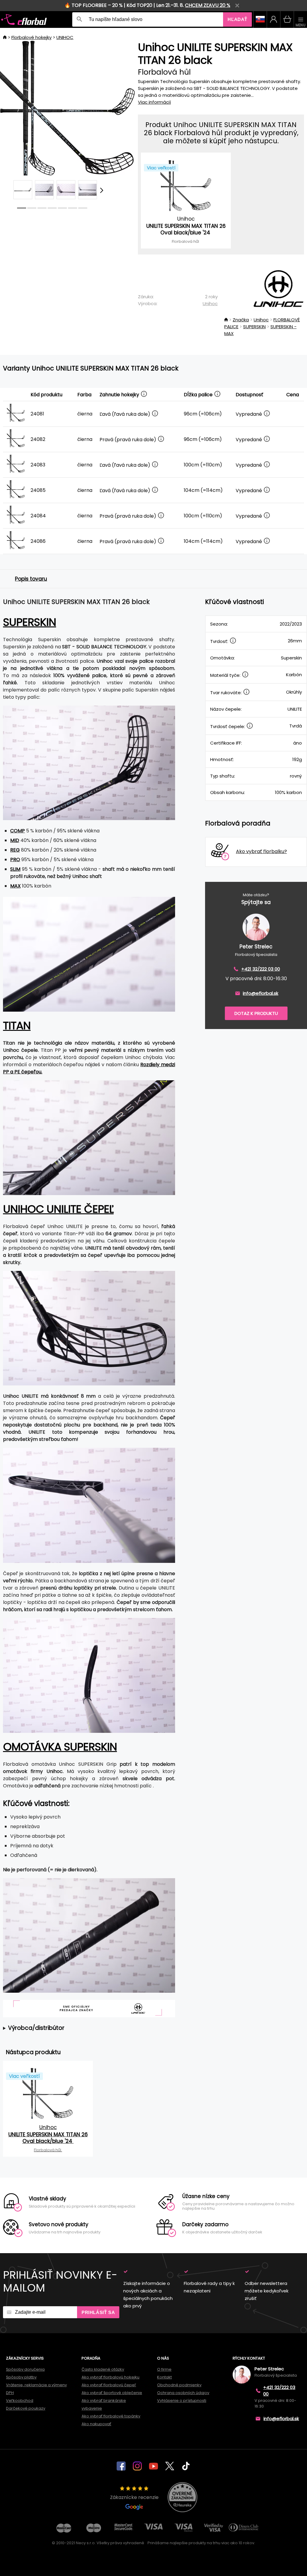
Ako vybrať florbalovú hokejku (110, 2377)
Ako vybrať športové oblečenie (112, 2393)
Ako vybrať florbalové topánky (111, 2416)
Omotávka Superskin (60, 1747)
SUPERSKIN (254, 327)
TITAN (17, 1026)
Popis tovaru (31, 579)
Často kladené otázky (103, 2369)
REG (15, 850)
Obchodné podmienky (179, 2385)
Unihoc (210, 303)
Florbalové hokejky (31, 37)
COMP (18, 831)
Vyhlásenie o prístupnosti (182, 2400)
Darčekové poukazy (26, 2408)
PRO (15, 860)
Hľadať (237, 19)
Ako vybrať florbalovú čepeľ (109, 2385)
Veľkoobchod (20, 2400)
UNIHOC (65, 37)
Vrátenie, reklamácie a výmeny (36, 2385)
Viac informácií (154, 102)
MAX (15, 886)
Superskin (30, 622)
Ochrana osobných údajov (183, 2393)
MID (15, 840)
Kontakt (164, 2377)
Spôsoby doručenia (25, 2369)
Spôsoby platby (21, 2377)
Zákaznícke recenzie (134, 2497)
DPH (10, 2393)
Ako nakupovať (96, 2424)
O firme (164, 2369)
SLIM (15, 869)
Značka (241, 320)
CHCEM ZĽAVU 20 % (208, 5)
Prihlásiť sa (98, 2312)
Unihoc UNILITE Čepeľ (58, 1209)
